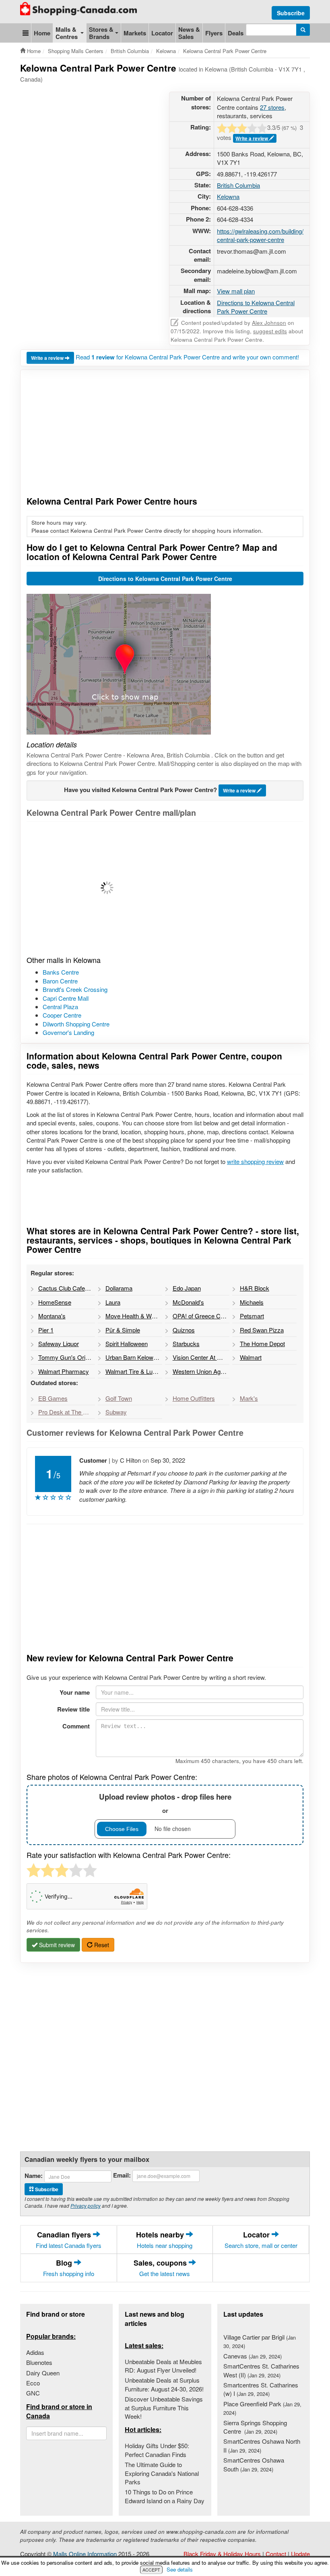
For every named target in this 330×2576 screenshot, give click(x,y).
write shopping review (255, 1161)
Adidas (35, 2352)
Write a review (252, 138)
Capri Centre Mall (66, 998)
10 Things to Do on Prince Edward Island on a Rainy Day (165, 2496)
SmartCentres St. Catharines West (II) (261, 2370)
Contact (276, 2554)
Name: (34, 2176)
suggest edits (270, 331)
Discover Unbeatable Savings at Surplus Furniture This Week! (164, 2408)
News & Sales (189, 33)
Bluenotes (39, 2362)
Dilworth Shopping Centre (76, 1024)
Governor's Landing (68, 1032)
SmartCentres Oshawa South (254, 2464)
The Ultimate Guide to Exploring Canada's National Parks (162, 2473)
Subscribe (291, 13)
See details (180, 2569)
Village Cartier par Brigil (260, 2341)
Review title (73, 1709)
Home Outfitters (194, 1398)
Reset (101, 1945)
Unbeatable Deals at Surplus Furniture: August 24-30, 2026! (164, 2384)
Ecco (33, 2383)
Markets (135, 33)
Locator (162, 33)
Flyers (214, 33)
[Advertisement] (167, 112)
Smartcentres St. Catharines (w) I (261, 2389)
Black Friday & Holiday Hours (222, 2554)
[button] (26, 33)
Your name (75, 1692)
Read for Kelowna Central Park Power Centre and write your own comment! (187, 357)
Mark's (249, 1398)
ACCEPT (151, 2570)
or (165, 1803)
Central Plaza (60, 1007)
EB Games (53, 1398)
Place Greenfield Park (262, 2408)
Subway (116, 1412)
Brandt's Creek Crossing (75, 989)
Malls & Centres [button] (67, 33)
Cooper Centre (62, 1015)
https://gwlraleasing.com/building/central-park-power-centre (260, 235)
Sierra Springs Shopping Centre (255, 2427)
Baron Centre (60, 981)
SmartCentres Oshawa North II (262, 2445)
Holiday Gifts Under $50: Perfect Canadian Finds (157, 2450)
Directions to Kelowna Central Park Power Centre (256, 307)
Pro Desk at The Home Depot (67, 1412)
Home (42, 33)
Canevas (253, 2356)
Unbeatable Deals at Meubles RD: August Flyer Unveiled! (163, 2366)
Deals (236, 33)
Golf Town (119, 1398)
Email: (122, 2175)
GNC (33, 2393)
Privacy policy (86, 2206)
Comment (76, 1726)
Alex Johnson (269, 323)
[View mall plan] (165, 888)
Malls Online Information (85, 2554)
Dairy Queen (43, 2373)
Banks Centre (61, 972)
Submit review (56, 1945)
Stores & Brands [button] (101, 33)
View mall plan (236, 291)
